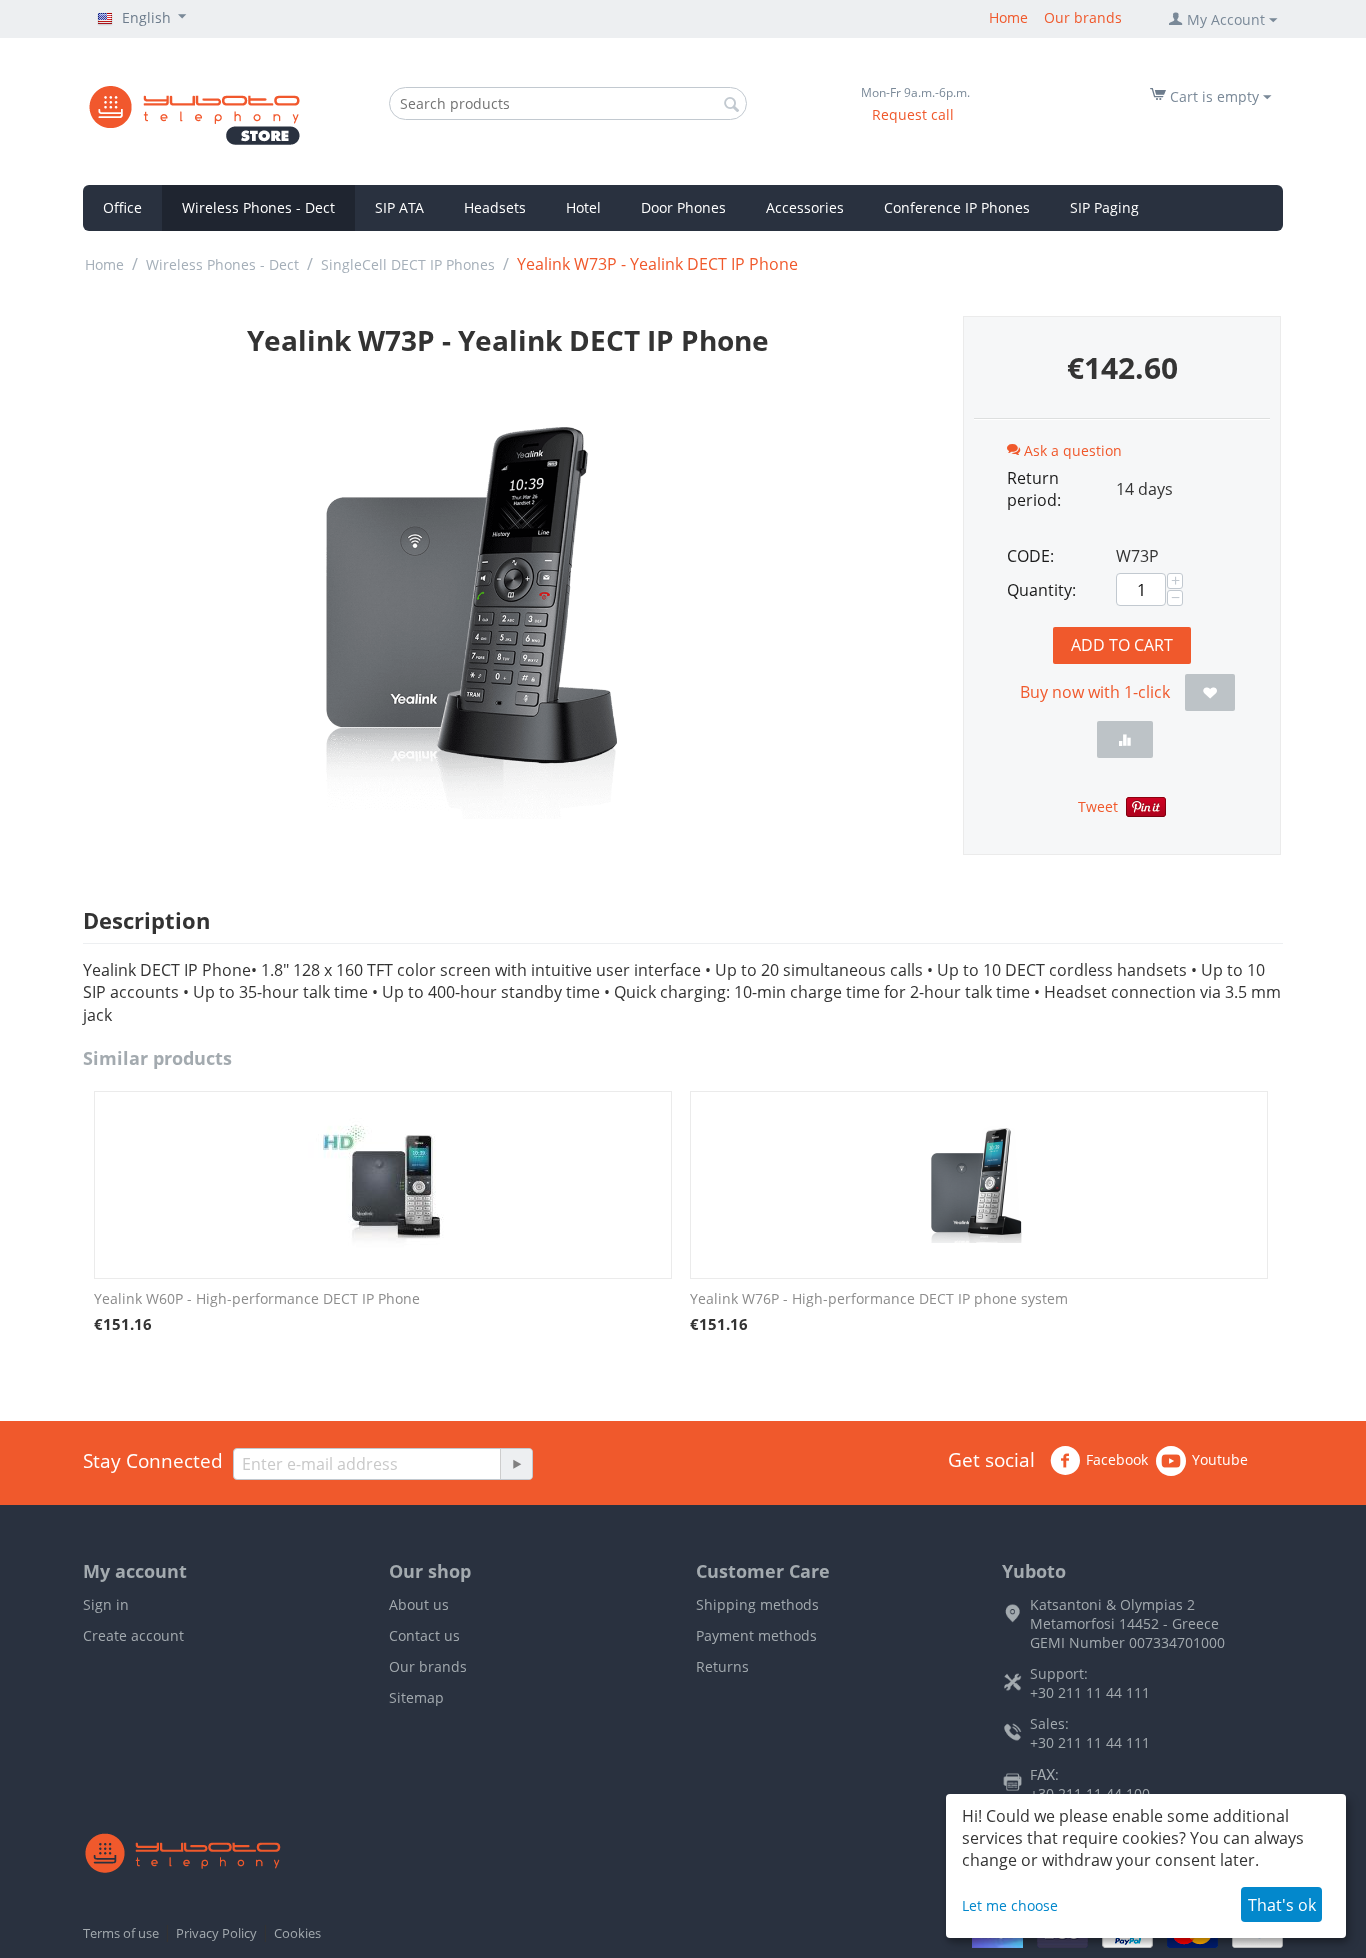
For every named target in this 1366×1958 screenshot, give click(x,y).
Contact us (424, 1635)
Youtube (1220, 1459)
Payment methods (756, 1635)
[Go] (516, 1464)
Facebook (1117, 1459)
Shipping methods (757, 1604)
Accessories (805, 207)
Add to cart (1122, 645)
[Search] (732, 105)
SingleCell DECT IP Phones (408, 264)
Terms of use (121, 1933)
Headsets (495, 207)
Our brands (1083, 17)
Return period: (1034, 489)
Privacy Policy (216, 1933)
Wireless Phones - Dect (258, 207)
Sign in (106, 1604)
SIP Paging (1104, 207)
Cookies (297, 1933)
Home (1008, 17)
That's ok (1282, 1905)
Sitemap (416, 1697)
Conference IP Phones (957, 207)
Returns (722, 1666)
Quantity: (1041, 590)
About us (419, 1604)
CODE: (1030, 556)
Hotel (583, 207)
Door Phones (683, 207)
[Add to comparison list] (1125, 739)
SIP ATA (399, 207)
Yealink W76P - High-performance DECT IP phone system (879, 1298)
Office (122, 207)
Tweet (1098, 806)
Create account (133, 1635)
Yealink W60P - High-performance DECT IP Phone (257, 1298)
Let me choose (1010, 1905)
